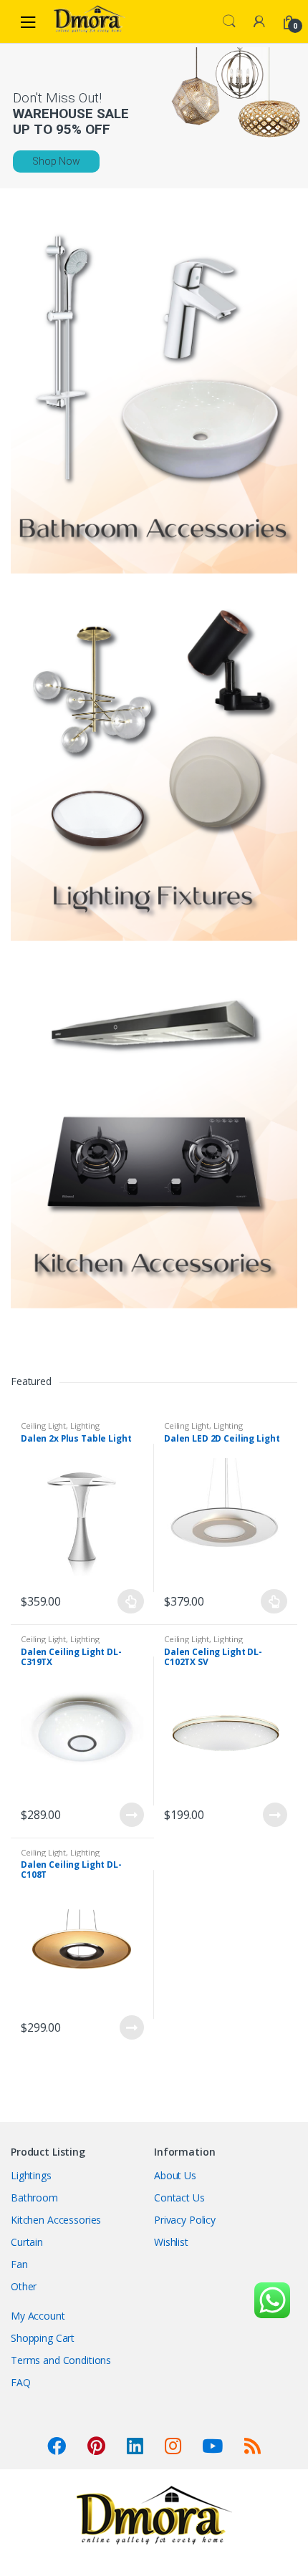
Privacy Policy (185, 2220)
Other (24, 2286)
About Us (175, 2175)
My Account (38, 2316)
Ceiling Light (43, 1426)
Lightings (31, 2175)
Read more (131, 1815)
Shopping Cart (43, 2338)
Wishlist (171, 2242)
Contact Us (179, 2198)
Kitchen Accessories (56, 2220)
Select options (131, 1601)
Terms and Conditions (61, 2360)
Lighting (85, 1426)
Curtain (27, 2242)
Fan (19, 2264)
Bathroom (34, 2198)
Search (229, 21)
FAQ (21, 2382)
